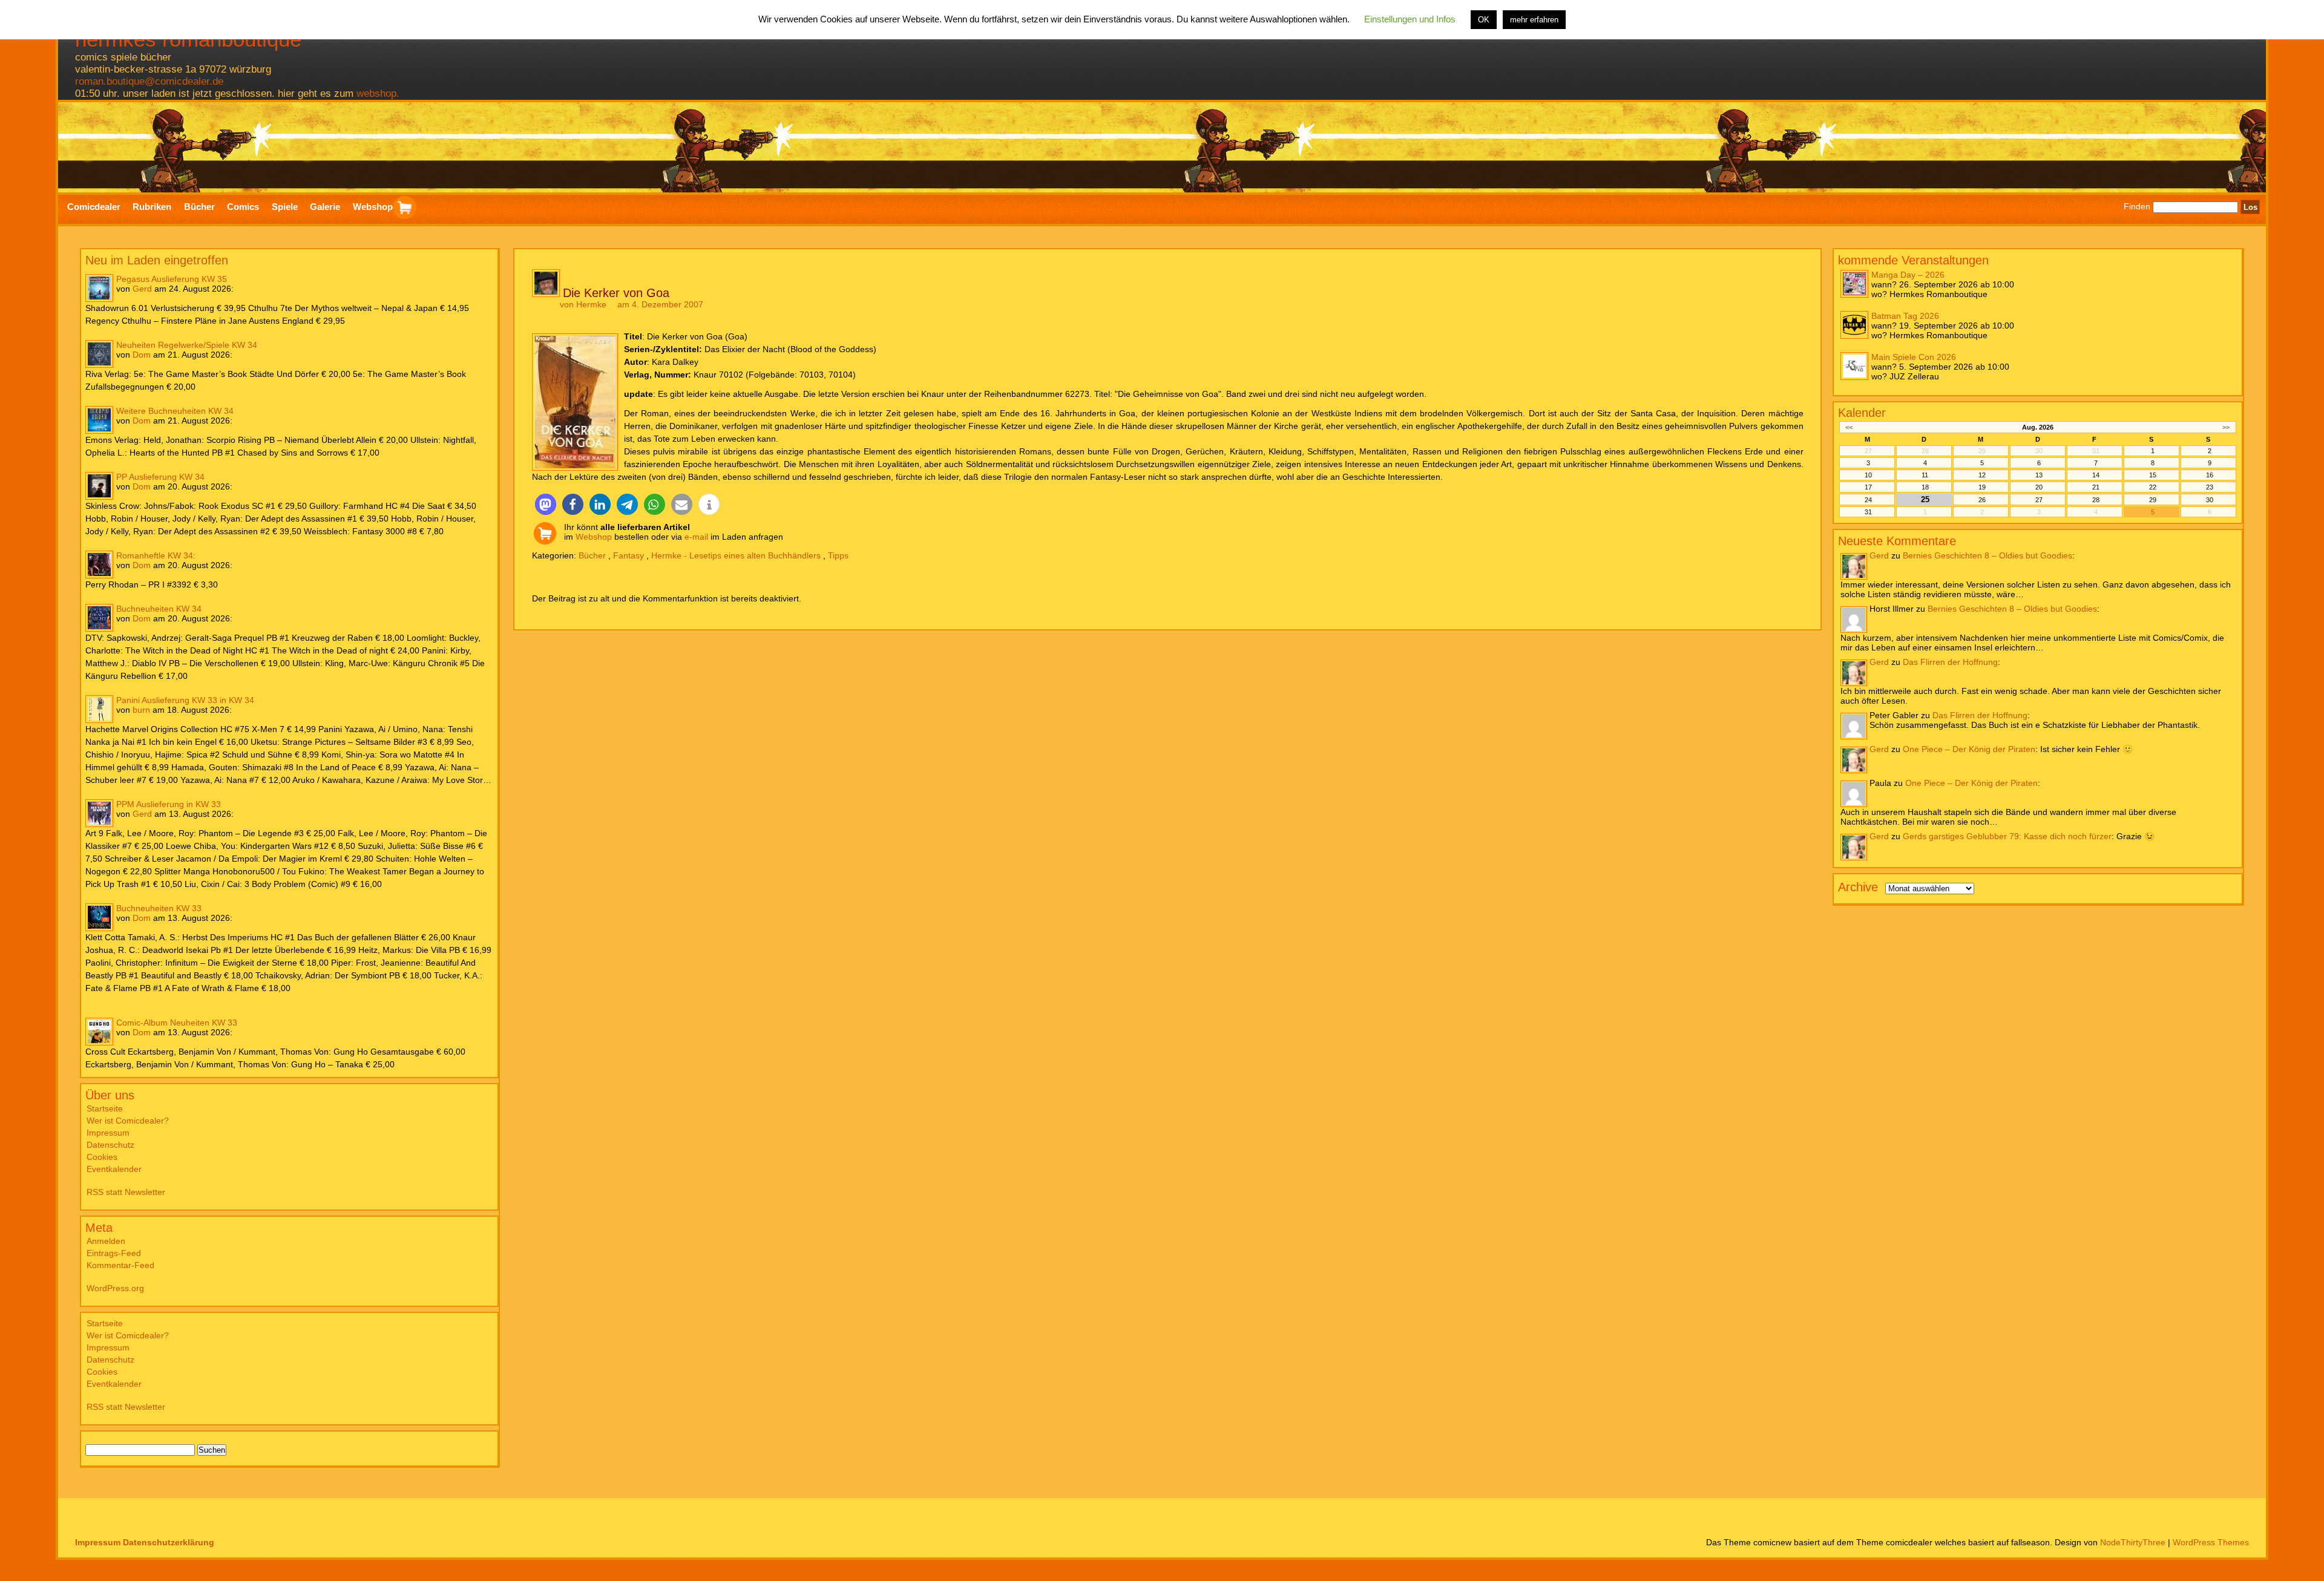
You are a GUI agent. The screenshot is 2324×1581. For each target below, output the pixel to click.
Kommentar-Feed (120, 1265)
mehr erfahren (1534, 20)
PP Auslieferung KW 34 (160, 477)
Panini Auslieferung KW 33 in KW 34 (185, 700)
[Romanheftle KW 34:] (99, 565)
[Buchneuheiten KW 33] (99, 917)
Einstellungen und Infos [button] (1410, 19)
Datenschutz (110, 1145)
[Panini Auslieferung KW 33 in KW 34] (99, 709)
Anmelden (106, 1241)
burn (141, 710)
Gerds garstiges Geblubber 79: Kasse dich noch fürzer (2007, 836)
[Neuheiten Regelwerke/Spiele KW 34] (99, 354)
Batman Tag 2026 (1905, 316)
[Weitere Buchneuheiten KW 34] (99, 420)
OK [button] (1484, 20)
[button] (546, 504)
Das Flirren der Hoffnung (1950, 662)
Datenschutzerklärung (169, 1542)
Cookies (102, 1157)
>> (2226, 427)
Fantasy (629, 555)
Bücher (592, 555)
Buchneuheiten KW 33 (159, 908)
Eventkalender (114, 1169)
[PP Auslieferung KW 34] (99, 486)
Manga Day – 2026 (1908, 275)
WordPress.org (115, 1288)
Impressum (108, 1133)
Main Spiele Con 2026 (1914, 357)
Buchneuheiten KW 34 (159, 609)
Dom (142, 355)
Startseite (105, 1108)
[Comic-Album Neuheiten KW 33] (99, 1032)
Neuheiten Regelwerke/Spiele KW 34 (187, 345)
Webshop (594, 537)
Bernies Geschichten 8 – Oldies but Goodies (1988, 555)
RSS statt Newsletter (126, 1192)
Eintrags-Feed (114, 1253)
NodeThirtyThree (2133, 1542)
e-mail (696, 537)
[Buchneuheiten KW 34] (99, 618)
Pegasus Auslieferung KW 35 (172, 279)
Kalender (1862, 413)
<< (1849, 427)
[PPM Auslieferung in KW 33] (99, 813)
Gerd (142, 289)
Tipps (838, 555)
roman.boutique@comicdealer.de (149, 81)
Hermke (591, 304)
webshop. (378, 93)
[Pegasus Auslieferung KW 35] (99, 288)
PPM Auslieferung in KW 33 (169, 804)
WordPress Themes (2211, 1542)
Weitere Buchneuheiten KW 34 (175, 411)
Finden (2137, 207)
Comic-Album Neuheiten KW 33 (177, 1023)
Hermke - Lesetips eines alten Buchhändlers (736, 555)
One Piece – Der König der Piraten (1969, 749)
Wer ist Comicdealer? (128, 1121)
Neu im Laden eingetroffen (157, 260)
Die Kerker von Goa (616, 293)
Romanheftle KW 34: (156, 555)
